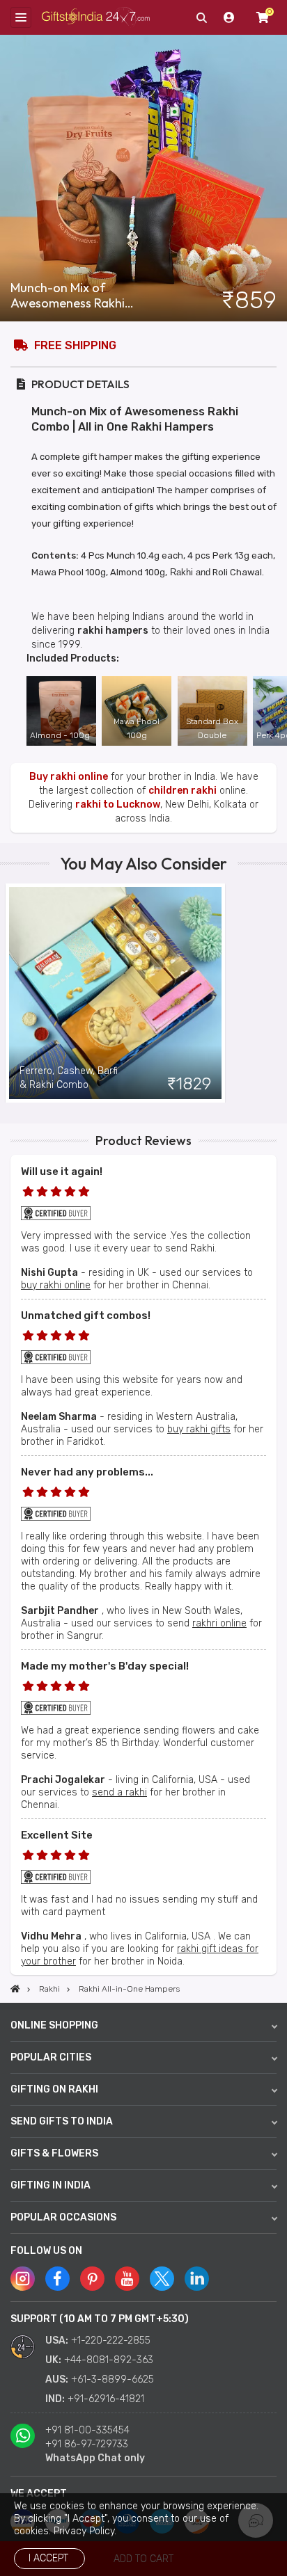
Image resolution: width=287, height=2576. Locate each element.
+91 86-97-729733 (87, 2444)
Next (277, 993)
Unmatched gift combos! (86, 1315)
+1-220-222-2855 (111, 2341)
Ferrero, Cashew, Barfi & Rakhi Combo (69, 1078)
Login (229, 17)
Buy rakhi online (69, 777)
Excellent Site (57, 1835)
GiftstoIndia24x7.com (96, 18)
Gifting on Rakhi (54, 2089)
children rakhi (183, 791)
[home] (15, 1989)
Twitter (162, 2279)
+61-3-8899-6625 (113, 2379)
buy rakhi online (56, 1285)
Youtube (127, 2279)
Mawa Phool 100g (137, 728)
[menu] (21, 17)
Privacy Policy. (85, 2531)
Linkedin (197, 2279)
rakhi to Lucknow (118, 805)
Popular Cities (51, 2057)
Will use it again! (62, 1171)
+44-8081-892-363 (109, 2360)
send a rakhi (119, 1792)
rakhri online (219, 1623)
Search (201, 17)
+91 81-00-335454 (87, 2430)
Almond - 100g (60, 735)
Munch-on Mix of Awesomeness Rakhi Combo (68, 296)
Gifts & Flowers (54, 2153)
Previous (10, 993)
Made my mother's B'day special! (105, 1666)
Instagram (23, 2279)
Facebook (57, 2279)
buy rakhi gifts (199, 1429)
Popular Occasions (63, 2217)
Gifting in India (51, 2185)
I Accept (48, 2558)
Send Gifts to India (62, 2121)
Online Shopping (54, 2025)
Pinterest (92, 2279)
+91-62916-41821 (106, 2399)
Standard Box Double (212, 728)
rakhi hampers (113, 631)
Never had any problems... (87, 1472)
